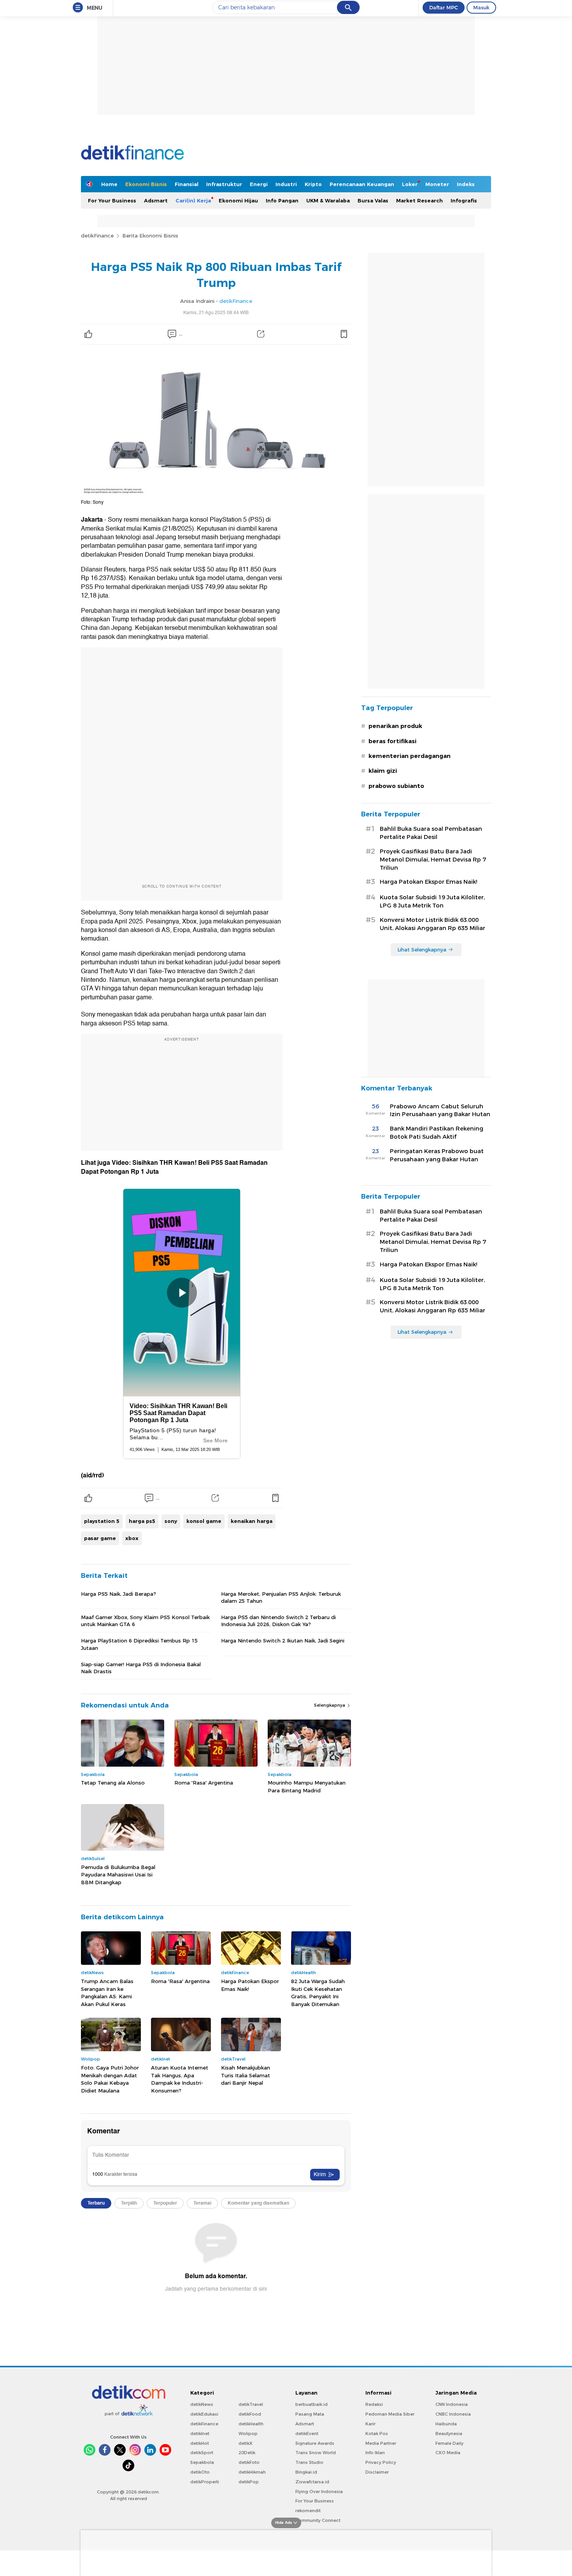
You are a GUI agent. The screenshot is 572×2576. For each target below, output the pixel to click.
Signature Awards (315, 2443)
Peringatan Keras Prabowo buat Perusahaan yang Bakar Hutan (437, 1155)
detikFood (250, 2414)
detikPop (249, 2482)
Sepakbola (202, 2462)
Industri (286, 184)
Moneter (437, 184)
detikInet (200, 2434)
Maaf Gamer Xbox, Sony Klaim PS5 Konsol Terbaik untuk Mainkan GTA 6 (145, 1621)
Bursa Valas (373, 200)
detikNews (202, 2404)
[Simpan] (344, 334)
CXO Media (448, 2453)
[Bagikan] (261, 334)
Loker (410, 184)
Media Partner (381, 2443)
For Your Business (112, 200)
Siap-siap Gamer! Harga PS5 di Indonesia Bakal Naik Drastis (141, 1668)
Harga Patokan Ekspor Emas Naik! (250, 1985)
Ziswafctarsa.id (312, 2482)
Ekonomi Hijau (238, 200)
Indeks (466, 184)
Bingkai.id (306, 2472)
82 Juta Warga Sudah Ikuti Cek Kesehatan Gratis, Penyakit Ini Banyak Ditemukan (318, 1993)
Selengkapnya (330, 1705)
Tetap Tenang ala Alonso (113, 1783)
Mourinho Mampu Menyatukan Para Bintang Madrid (307, 1786)
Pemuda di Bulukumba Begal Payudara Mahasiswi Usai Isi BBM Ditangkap (118, 1875)
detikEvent (307, 2434)
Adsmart (156, 200)
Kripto (313, 184)
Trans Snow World (316, 2453)
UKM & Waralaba (328, 200)
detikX (246, 2443)
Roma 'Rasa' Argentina (204, 1783)
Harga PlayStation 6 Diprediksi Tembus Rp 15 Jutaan (139, 1644)
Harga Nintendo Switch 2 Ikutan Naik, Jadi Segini (283, 1641)
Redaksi (374, 2404)
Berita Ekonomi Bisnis (150, 236)
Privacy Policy (381, 2462)
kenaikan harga (252, 1521)
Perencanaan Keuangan (362, 184)
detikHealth (251, 2424)
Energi (259, 184)
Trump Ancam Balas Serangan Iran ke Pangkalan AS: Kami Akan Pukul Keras (107, 1993)
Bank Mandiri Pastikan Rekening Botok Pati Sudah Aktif (437, 1133)
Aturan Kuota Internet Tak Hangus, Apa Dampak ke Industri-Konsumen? (180, 2079)
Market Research (419, 200)
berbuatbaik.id (311, 2404)
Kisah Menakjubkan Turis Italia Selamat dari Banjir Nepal (246, 2075)
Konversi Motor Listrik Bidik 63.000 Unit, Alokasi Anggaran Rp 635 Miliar (433, 924)
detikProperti (205, 2482)
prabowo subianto (396, 786)
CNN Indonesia (452, 2404)
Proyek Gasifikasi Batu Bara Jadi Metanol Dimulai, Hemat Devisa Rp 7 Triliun (433, 860)
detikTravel (251, 2404)
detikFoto (249, 2462)
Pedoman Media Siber (390, 2414)
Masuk (481, 7)
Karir (370, 2424)
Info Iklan (375, 2453)
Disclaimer (377, 2472)
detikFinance (97, 236)
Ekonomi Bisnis (146, 184)
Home (109, 184)
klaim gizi (383, 771)
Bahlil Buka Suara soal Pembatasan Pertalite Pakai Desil (431, 833)
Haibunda (446, 2424)
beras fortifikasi (392, 741)
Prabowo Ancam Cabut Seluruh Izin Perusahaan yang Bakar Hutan (440, 1110)
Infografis (464, 200)
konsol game (204, 1521)
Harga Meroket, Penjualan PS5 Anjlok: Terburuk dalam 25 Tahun (281, 1597)
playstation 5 (102, 1521)
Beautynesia (449, 2434)
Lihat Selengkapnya (422, 950)
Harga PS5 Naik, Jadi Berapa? (118, 1594)
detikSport (202, 2453)
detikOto (200, 2472)
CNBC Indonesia (453, 2414)
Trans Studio (309, 2462)
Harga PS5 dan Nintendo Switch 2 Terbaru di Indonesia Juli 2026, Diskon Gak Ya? (278, 1621)
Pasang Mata (310, 2414)
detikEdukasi (204, 2414)
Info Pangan (282, 200)
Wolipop (248, 2434)
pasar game (100, 1538)
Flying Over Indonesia (319, 2492)
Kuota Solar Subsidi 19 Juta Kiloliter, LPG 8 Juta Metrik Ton (432, 901)
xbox (132, 1538)
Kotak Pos (377, 2434)
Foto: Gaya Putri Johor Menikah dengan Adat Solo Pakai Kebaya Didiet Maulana (110, 2079)
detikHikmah (252, 2472)
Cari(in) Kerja (193, 200)
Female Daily (449, 2443)
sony (171, 1521)
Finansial (187, 184)
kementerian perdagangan (410, 756)
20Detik (247, 2453)
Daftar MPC (444, 7)
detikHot (200, 2443)
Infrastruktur (224, 184)
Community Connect (318, 2520)
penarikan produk (395, 726)
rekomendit (308, 2511)
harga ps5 (142, 1521)
